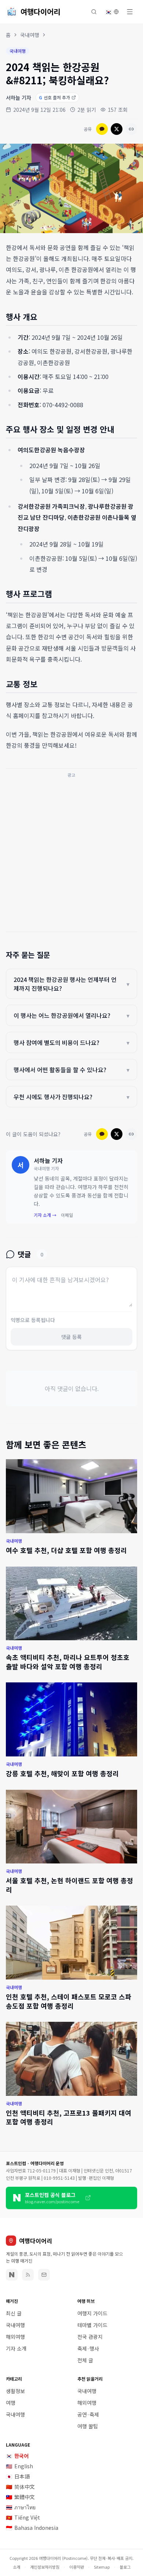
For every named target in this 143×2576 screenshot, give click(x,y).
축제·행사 (88, 2348)
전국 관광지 (90, 2337)
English (19, 2466)
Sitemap (102, 2567)
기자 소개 (16, 2348)
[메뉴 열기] (130, 12)
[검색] (94, 12)
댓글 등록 (71, 1337)
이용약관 (77, 2567)
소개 (16, 2567)
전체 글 (85, 2360)
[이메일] (44, 2275)
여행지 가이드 (92, 2313)
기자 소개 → (45, 1215)
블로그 (125, 2567)
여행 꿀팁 (88, 2426)
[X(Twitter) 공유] (117, 129)
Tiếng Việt (23, 2517)
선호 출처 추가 (54, 97)
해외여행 (15, 2337)
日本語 (18, 2476)
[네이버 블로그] (12, 2275)
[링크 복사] (131, 129)
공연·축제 (88, 2414)
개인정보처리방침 (45, 2567)
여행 (11, 2403)
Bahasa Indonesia (32, 2528)
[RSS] (28, 2275)
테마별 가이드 (92, 2325)
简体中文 (20, 2487)
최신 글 (14, 2313)
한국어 (17, 2456)
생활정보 (15, 2391)
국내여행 (30, 35)
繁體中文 (20, 2497)
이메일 (67, 1215)
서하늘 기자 (19, 97)
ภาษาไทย (21, 2507)
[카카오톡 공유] (102, 129)
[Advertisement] (71, 853)
